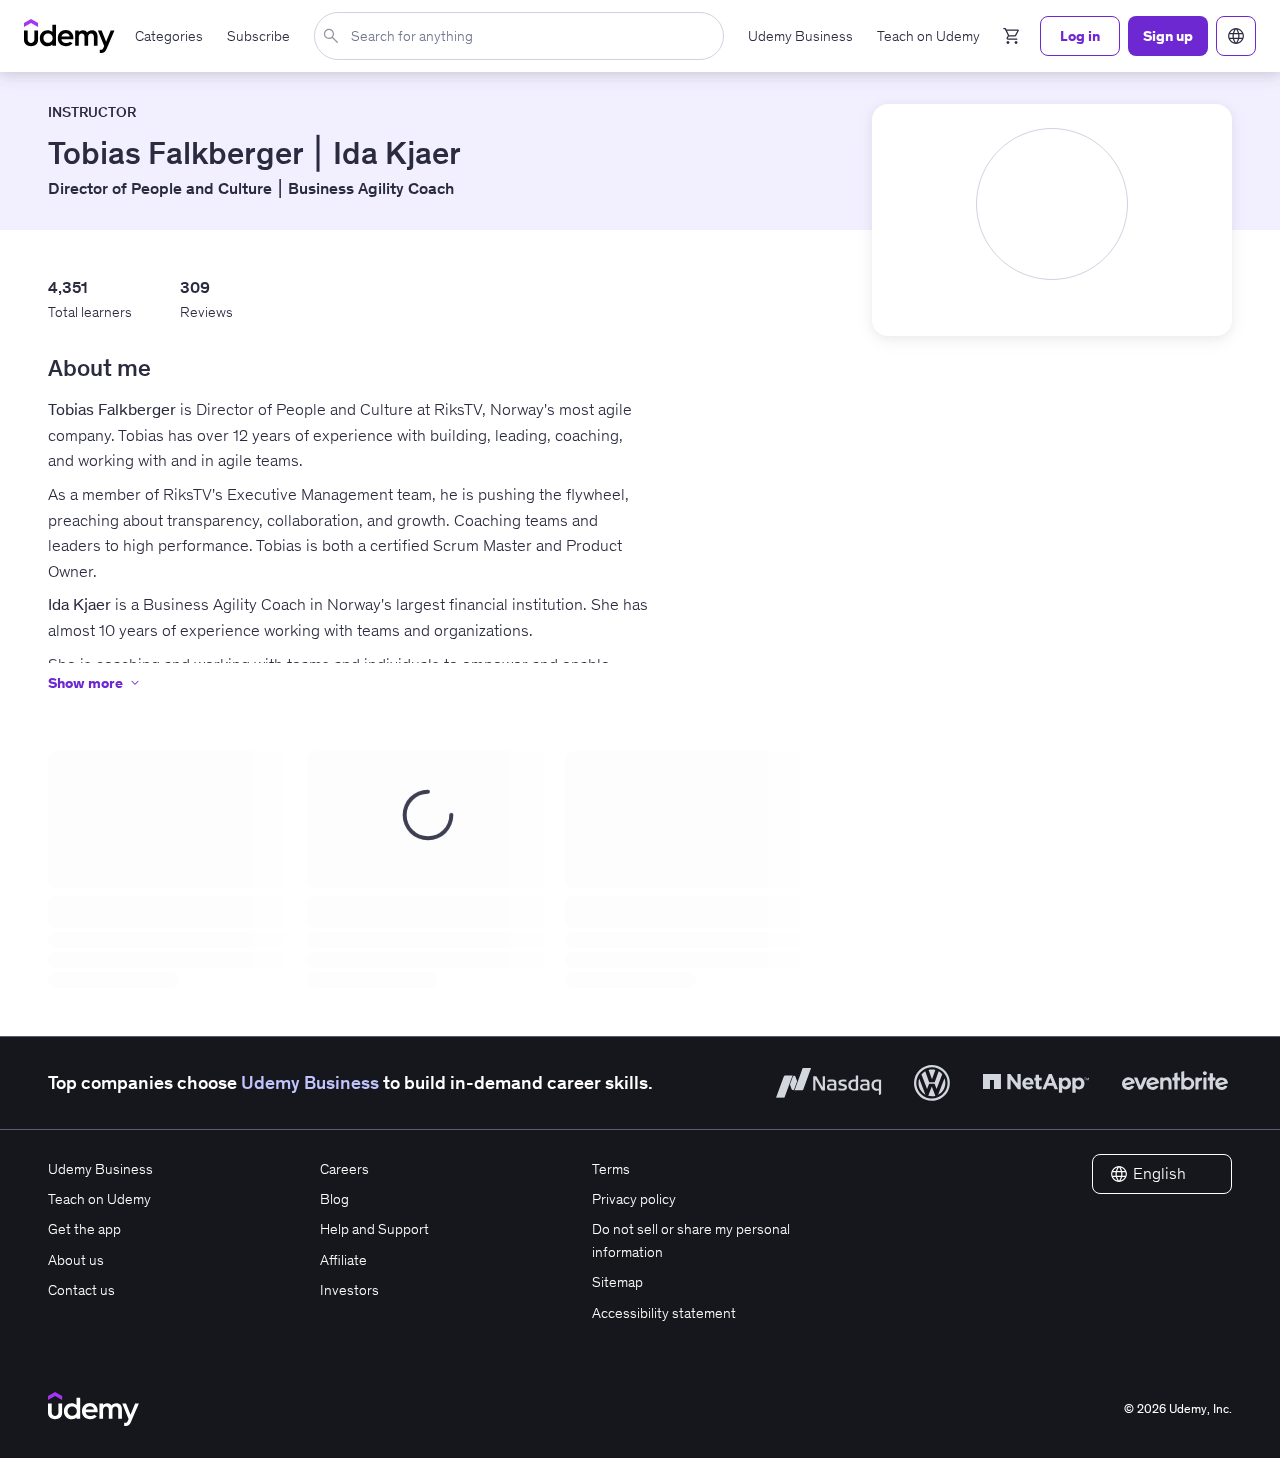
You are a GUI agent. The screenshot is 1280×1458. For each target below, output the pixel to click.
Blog (334, 1199)
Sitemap (617, 1282)
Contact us (81, 1290)
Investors (349, 1290)
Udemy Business (310, 1082)
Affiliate (343, 1260)
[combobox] (523, 36)
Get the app (84, 1229)
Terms (611, 1169)
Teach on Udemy (99, 1199)
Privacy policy (634, 1199)
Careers (344, 1169)
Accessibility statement (664, 1313)
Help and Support (374, 1229)
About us (76, 1260)
